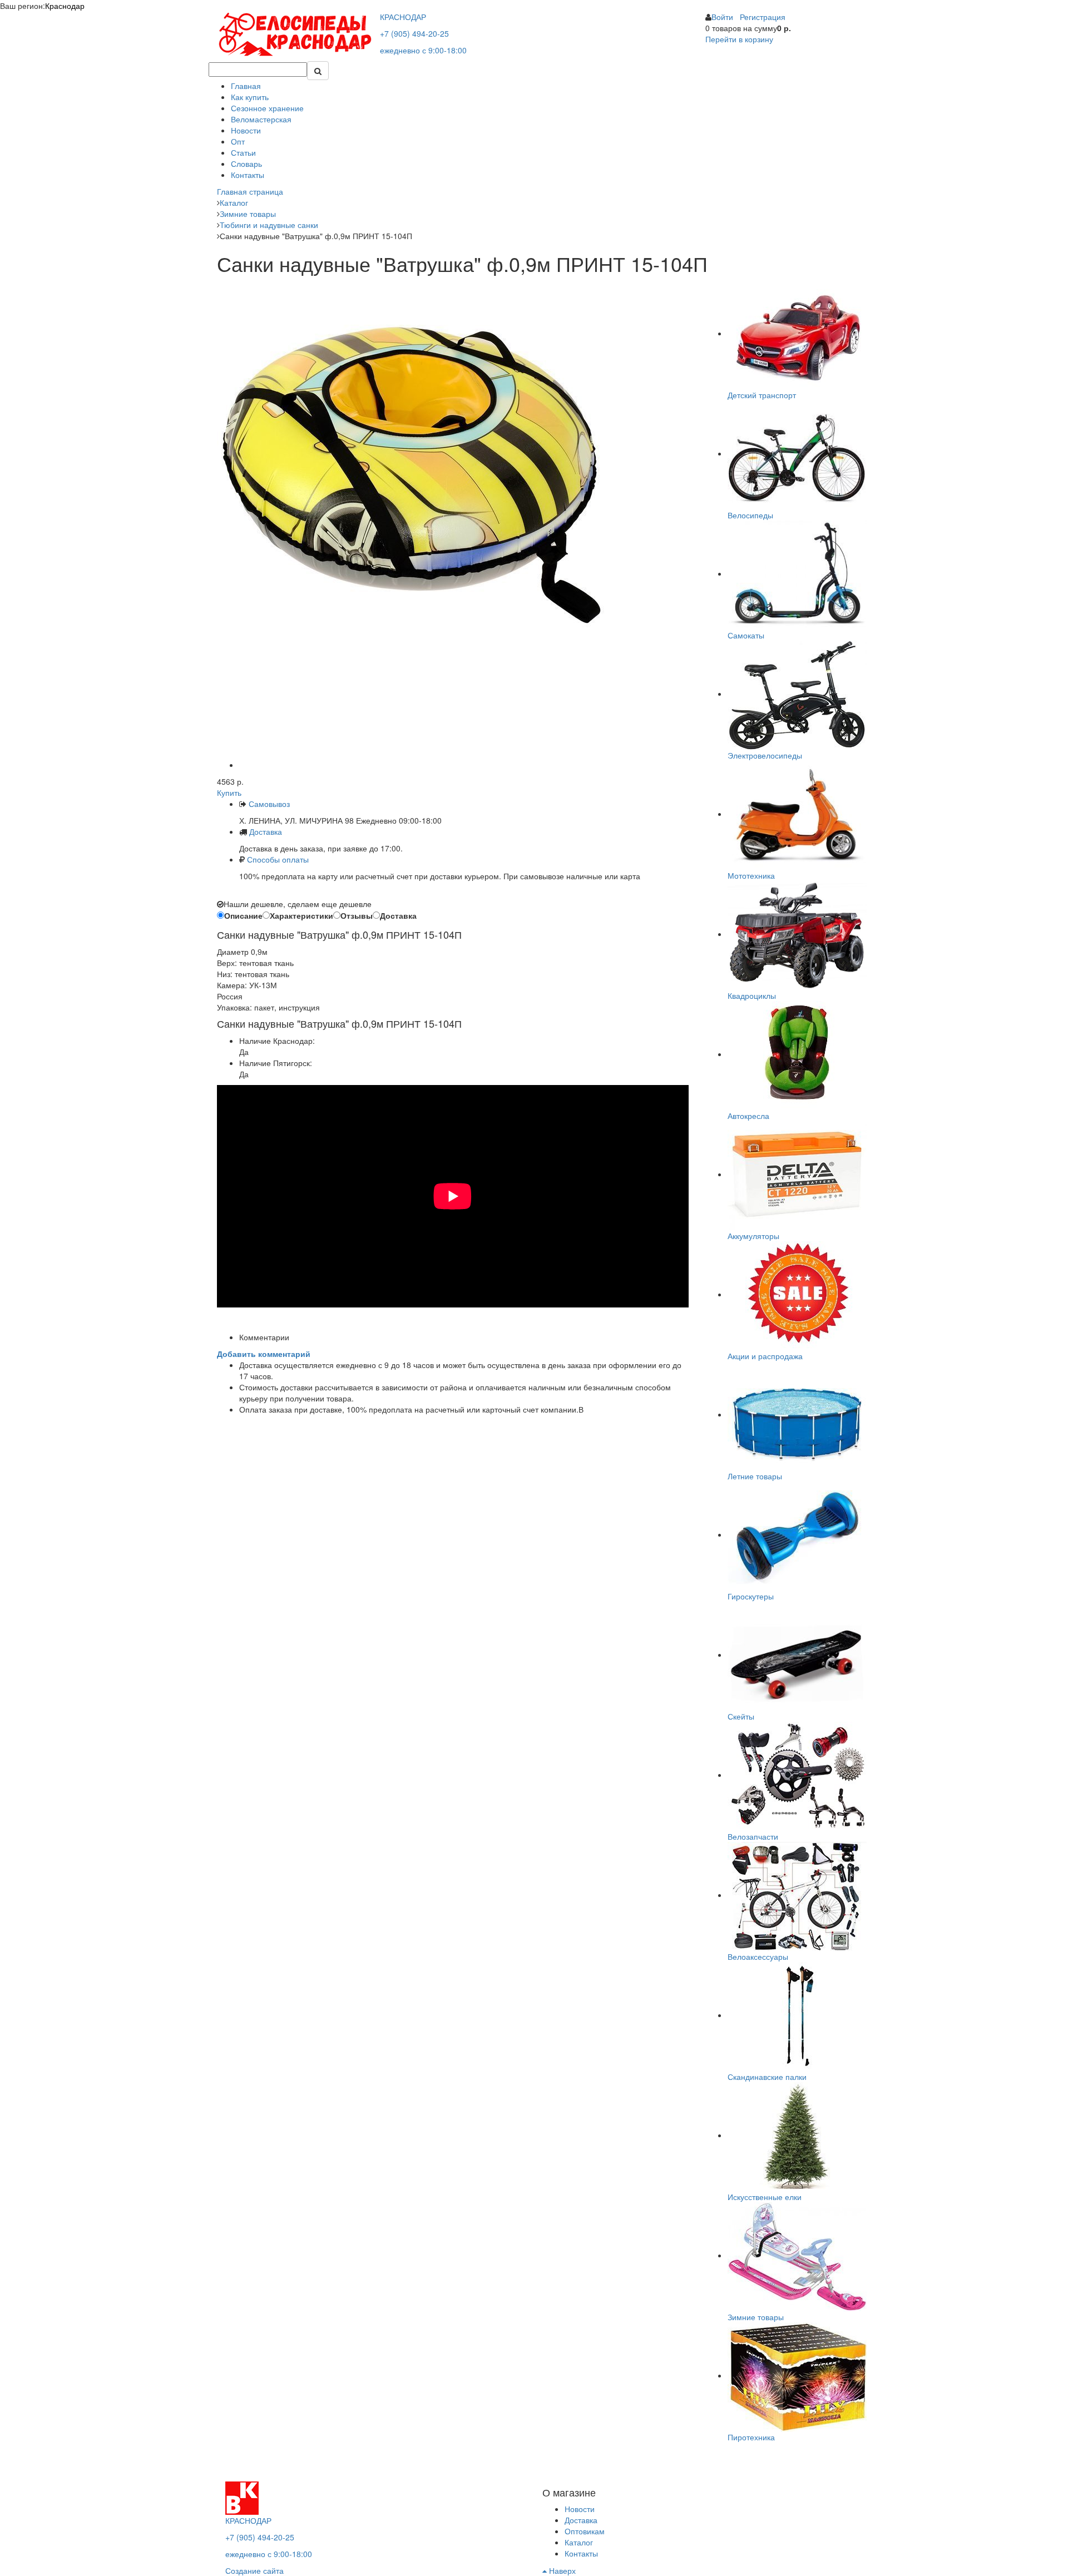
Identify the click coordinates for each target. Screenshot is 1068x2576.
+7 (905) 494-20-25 (414, 33)
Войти (722, 17)
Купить (229, 792)
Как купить (250, 97)
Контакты (248, 175)
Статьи (243, 152)
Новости (246, 130)
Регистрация (763, 17)
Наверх (561, 2570)
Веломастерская (261, 119)
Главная (246, 86)
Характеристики (301, 915)
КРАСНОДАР (403, 17)
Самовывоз (268, 804)
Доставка (266, 831)
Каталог (579, 2542)
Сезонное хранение (267, 108)
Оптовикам (585, 2531)
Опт (238, 141)
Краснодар (65, 6)
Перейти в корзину (739, 39)
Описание (243, 915)
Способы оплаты (278, 859)
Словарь (246, 164)
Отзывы (357, 915)
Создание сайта (254, 2570)
